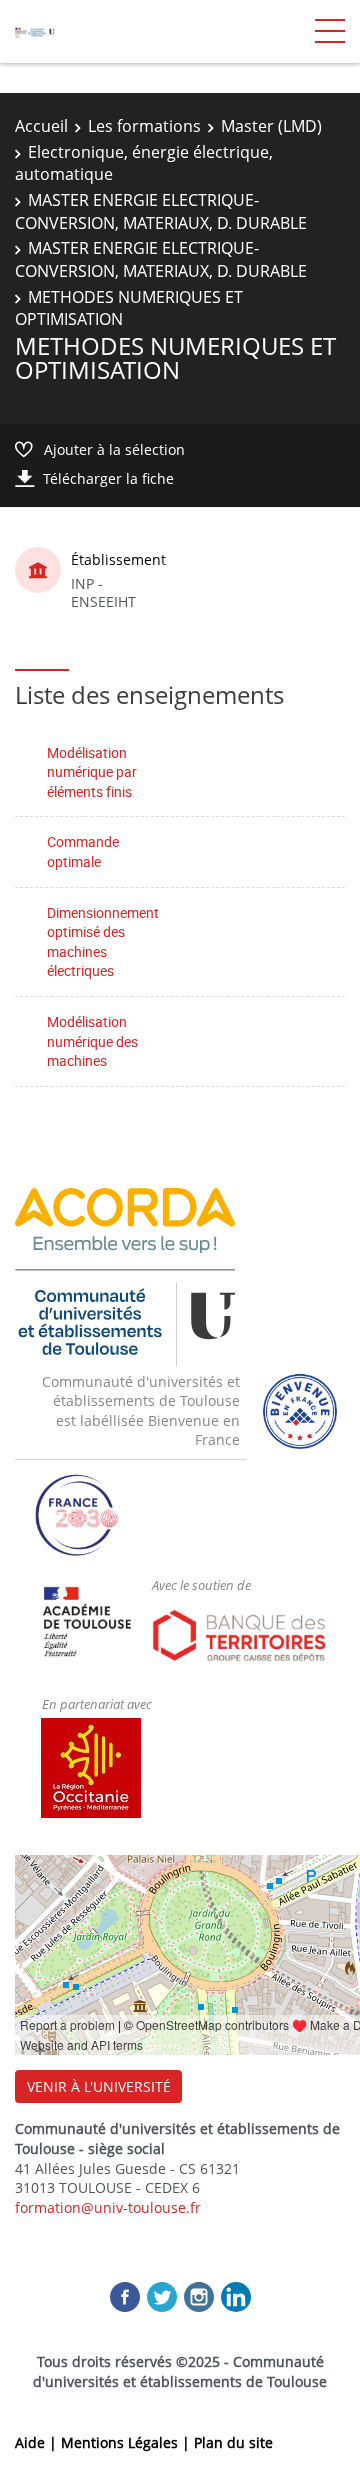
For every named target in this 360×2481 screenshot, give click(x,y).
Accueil (41, 126)
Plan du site (233, 2442)
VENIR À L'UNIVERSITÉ (99, 2086)
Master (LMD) (271, 126)
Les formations (144, 126)
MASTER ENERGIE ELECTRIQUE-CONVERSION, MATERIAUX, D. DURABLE (161, 211)
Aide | (38, 2442)
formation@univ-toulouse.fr (108, 2207)
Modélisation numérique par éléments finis (92, 772)
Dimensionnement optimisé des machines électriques (103, 942)
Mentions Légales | (127, 2442)
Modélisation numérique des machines (92, 1041)
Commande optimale (83, 851)
